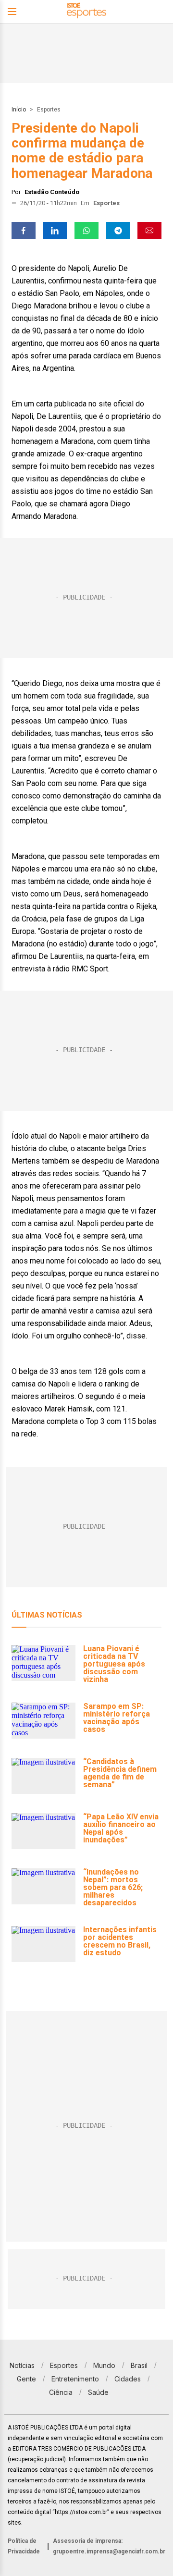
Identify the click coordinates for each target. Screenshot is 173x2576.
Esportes (49, 110)
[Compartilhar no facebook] (24, 231)
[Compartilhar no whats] (86, 231)
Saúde (98, 2392)
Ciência (61, 2392)
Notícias (22, 2365)
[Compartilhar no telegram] (118, 231)
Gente (26, 2379)
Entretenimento (75, 2379)
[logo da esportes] (86, 12)
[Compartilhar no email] (149, 231)
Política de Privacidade (24, 2546)
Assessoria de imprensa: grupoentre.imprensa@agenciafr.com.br (109, 2546)
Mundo (104, 2365)
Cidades (128, 2379)
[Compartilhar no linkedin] (55, 231)
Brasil (139, 2365)
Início (19, 110)
